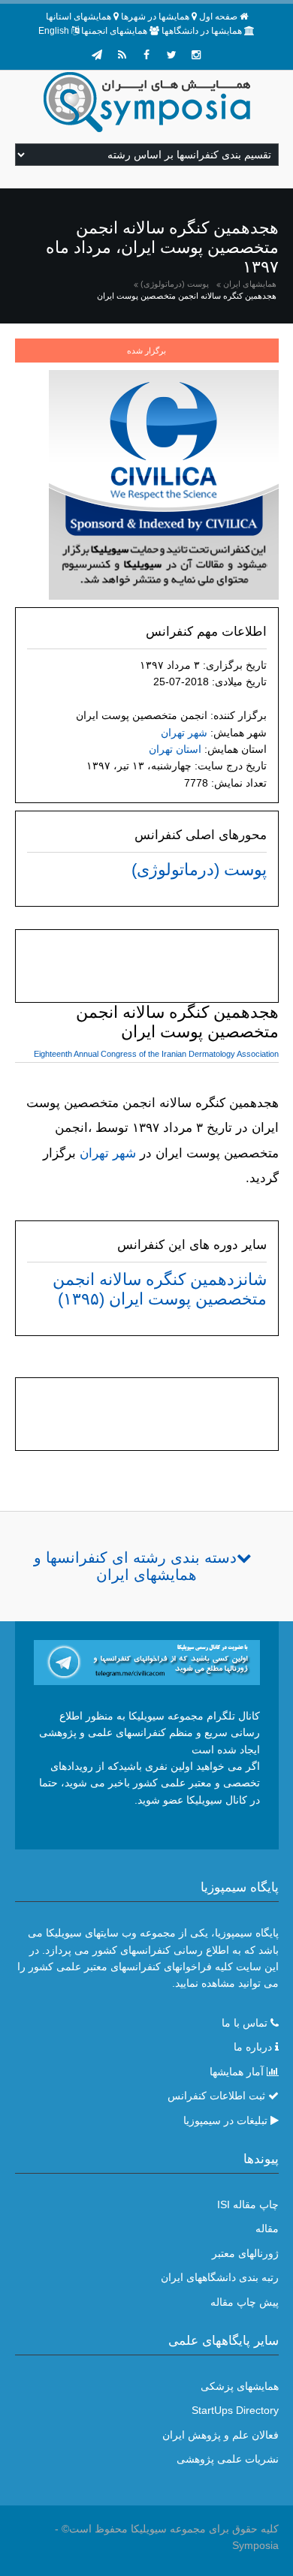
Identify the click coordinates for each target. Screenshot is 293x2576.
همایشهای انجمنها (114, 31)
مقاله (267, 2228)
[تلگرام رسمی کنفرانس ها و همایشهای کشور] (97, 55)
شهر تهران (184, 733)
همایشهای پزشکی (240, 2386)
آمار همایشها (237, 2072)
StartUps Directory (235, 2410)
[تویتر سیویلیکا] (171, 55)
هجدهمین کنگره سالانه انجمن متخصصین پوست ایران (187, 296)
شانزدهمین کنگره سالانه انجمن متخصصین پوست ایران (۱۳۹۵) (160, 1289)
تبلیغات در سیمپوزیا (225, 2120)
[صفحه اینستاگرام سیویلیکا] (196, 55)
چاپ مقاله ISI (248, 2204)
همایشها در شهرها (155, 17)
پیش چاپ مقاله (245, 2302)
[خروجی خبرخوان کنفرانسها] (122, 55)
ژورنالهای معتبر (245, 2253)
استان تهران (175, 749)
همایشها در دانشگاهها (202, 31)
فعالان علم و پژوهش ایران (221, 2435)
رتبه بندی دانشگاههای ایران (220, 2277)
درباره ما (253, 2047)
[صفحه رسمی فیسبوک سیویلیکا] (146, 55)
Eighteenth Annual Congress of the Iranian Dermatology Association (156, 1054)
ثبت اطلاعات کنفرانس (216, 2096)
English (54, 31)
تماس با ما (245, 2023)
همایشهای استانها (79, 17)
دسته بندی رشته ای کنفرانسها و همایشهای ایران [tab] (135, 1566)
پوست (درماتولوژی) (175, 284)
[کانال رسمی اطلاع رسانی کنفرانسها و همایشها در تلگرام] (147, 1661)
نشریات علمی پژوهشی (228, 2459)
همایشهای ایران (250, 284)
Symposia (255, 2545)
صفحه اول (218, 17)
